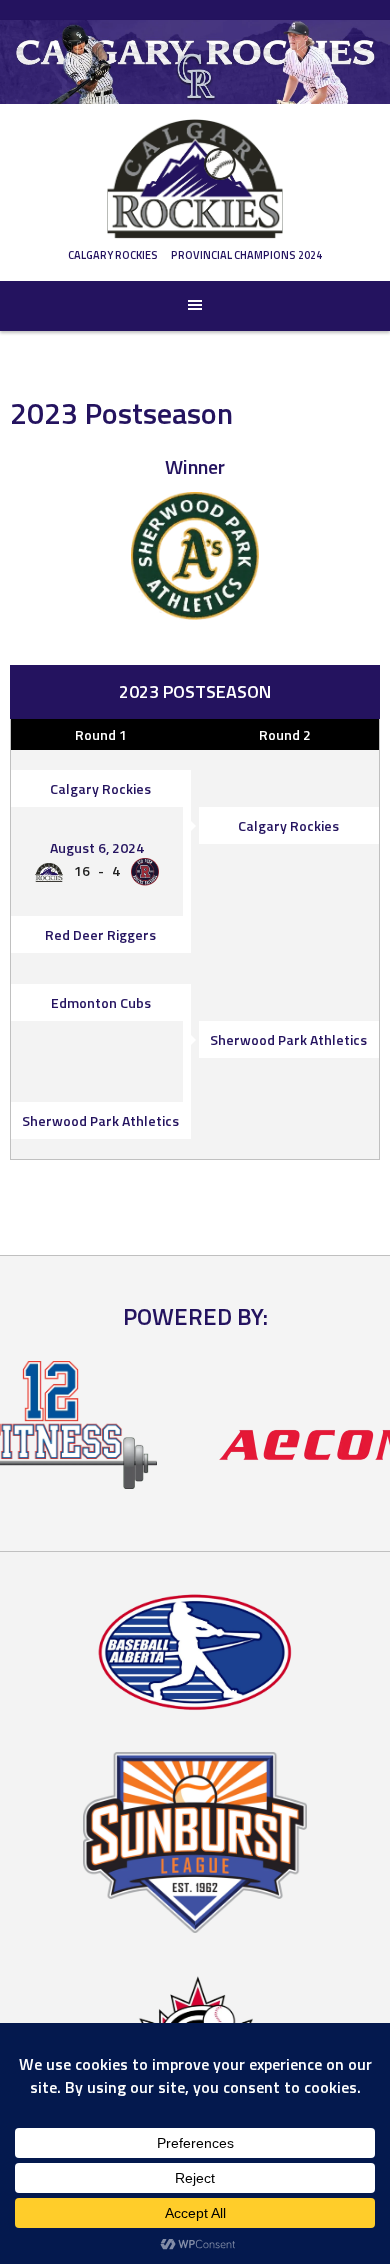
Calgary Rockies (113, 255)
